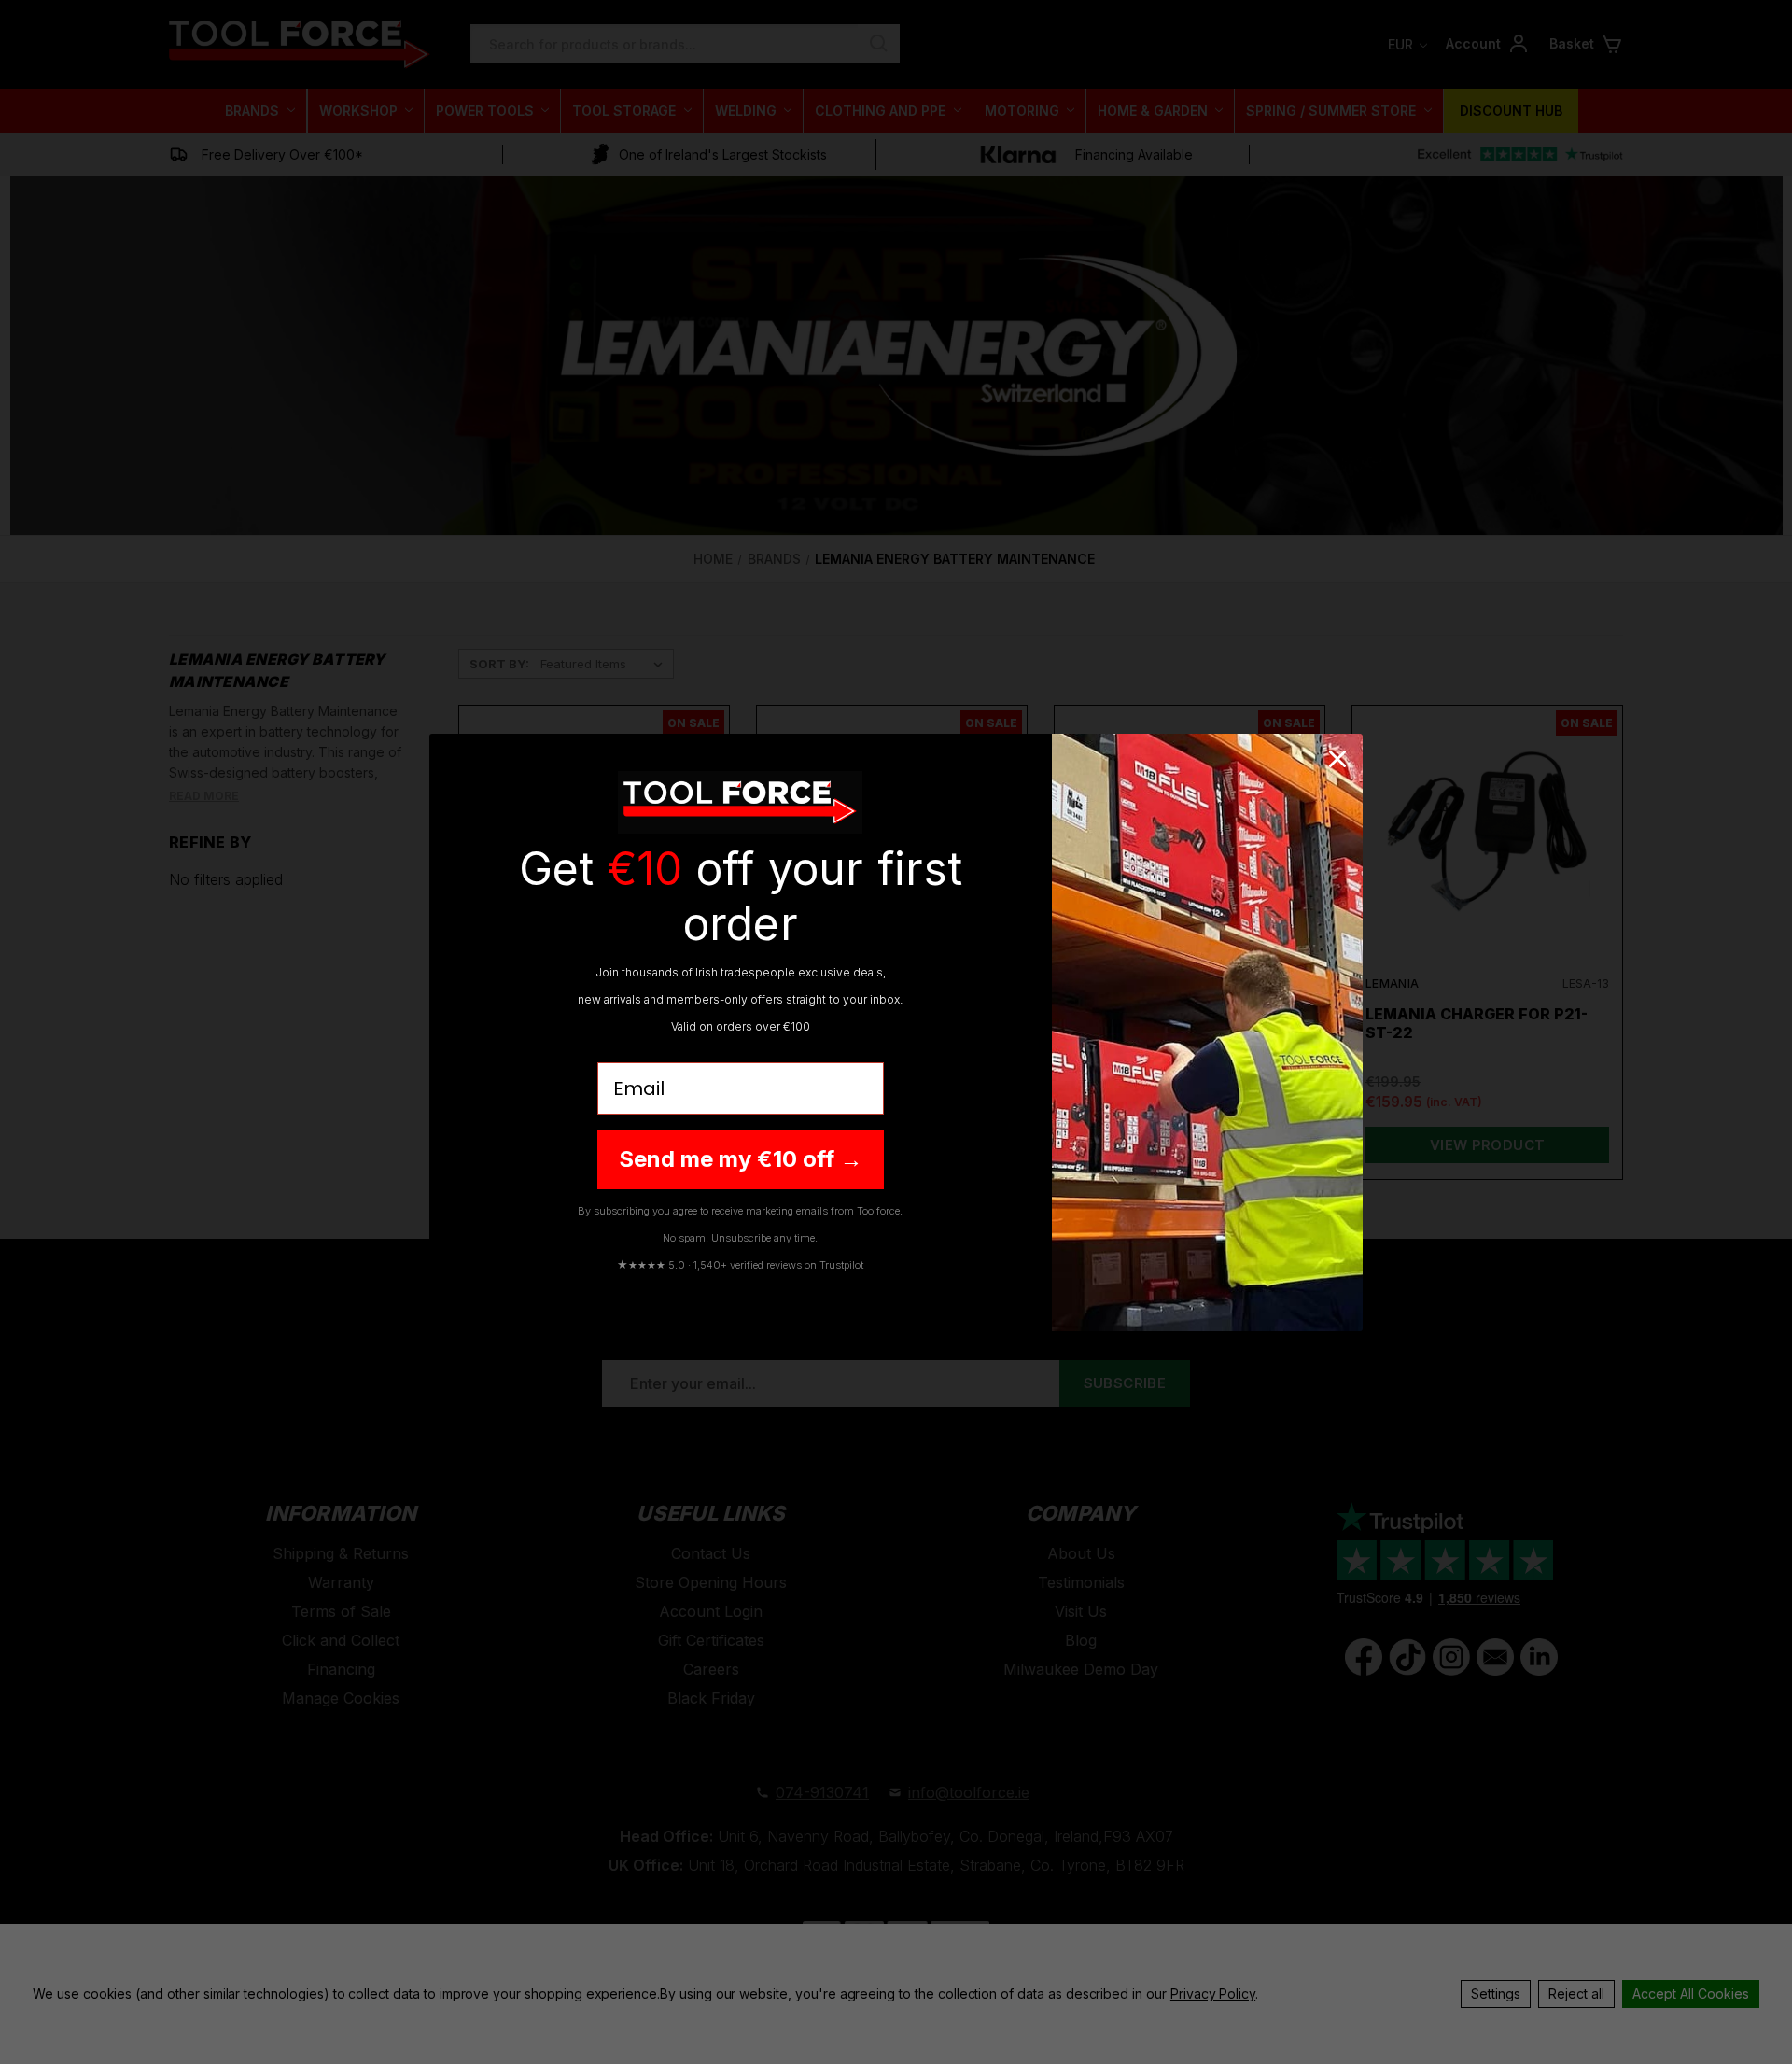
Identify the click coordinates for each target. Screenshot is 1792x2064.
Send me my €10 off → (741, 1159)
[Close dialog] (1337, 759)
